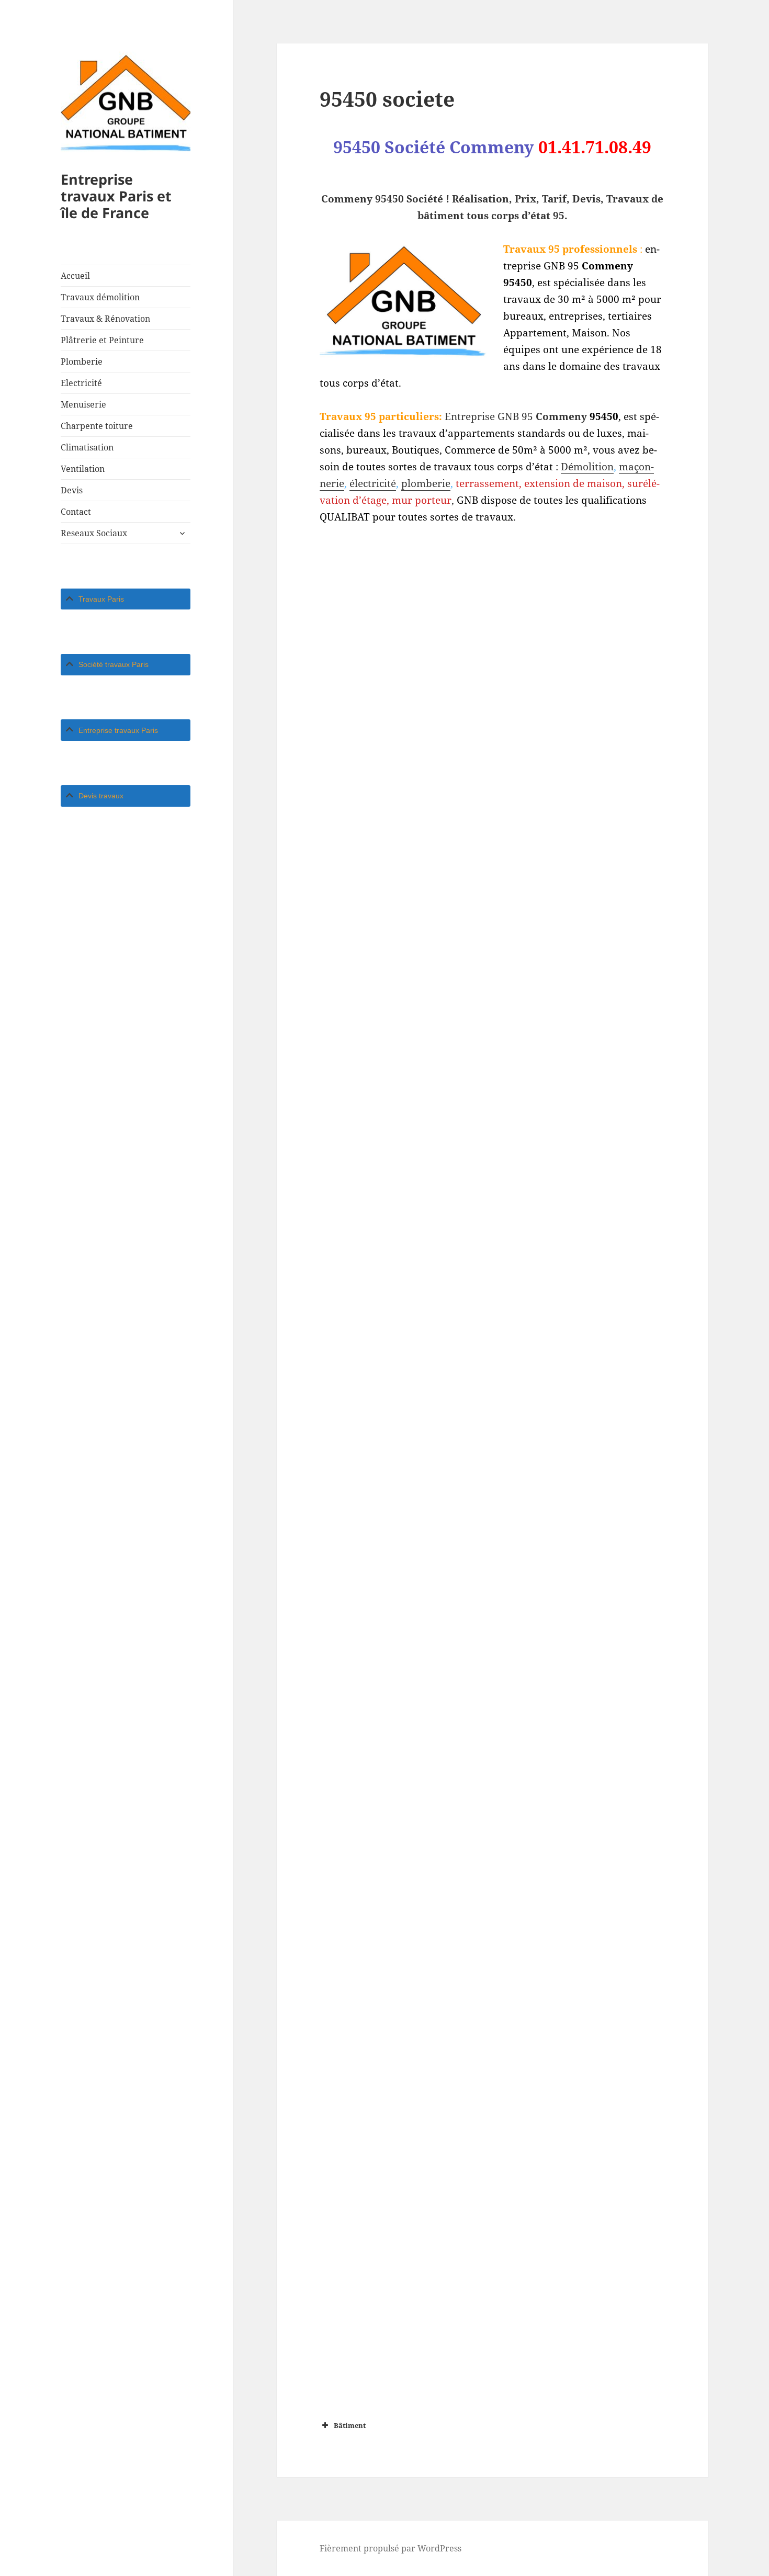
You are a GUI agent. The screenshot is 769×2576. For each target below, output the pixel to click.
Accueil (75, 276)
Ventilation (83, 469)
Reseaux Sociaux (94, 533)
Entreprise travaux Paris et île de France (116, 196)
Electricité (81, 383)
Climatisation (87, 447)
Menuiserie (83, 404)
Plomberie (82, 361)
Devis (72, 490)
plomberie (426, 483)
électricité (373, 483)
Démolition (587, 467)
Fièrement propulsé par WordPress (391, 2548)
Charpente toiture (97, 426)
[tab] (126, 599)
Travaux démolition (100, 297)
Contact (76, 512)
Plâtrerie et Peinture (102, 340)
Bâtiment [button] (350, 2425)
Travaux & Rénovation (105, 319)
